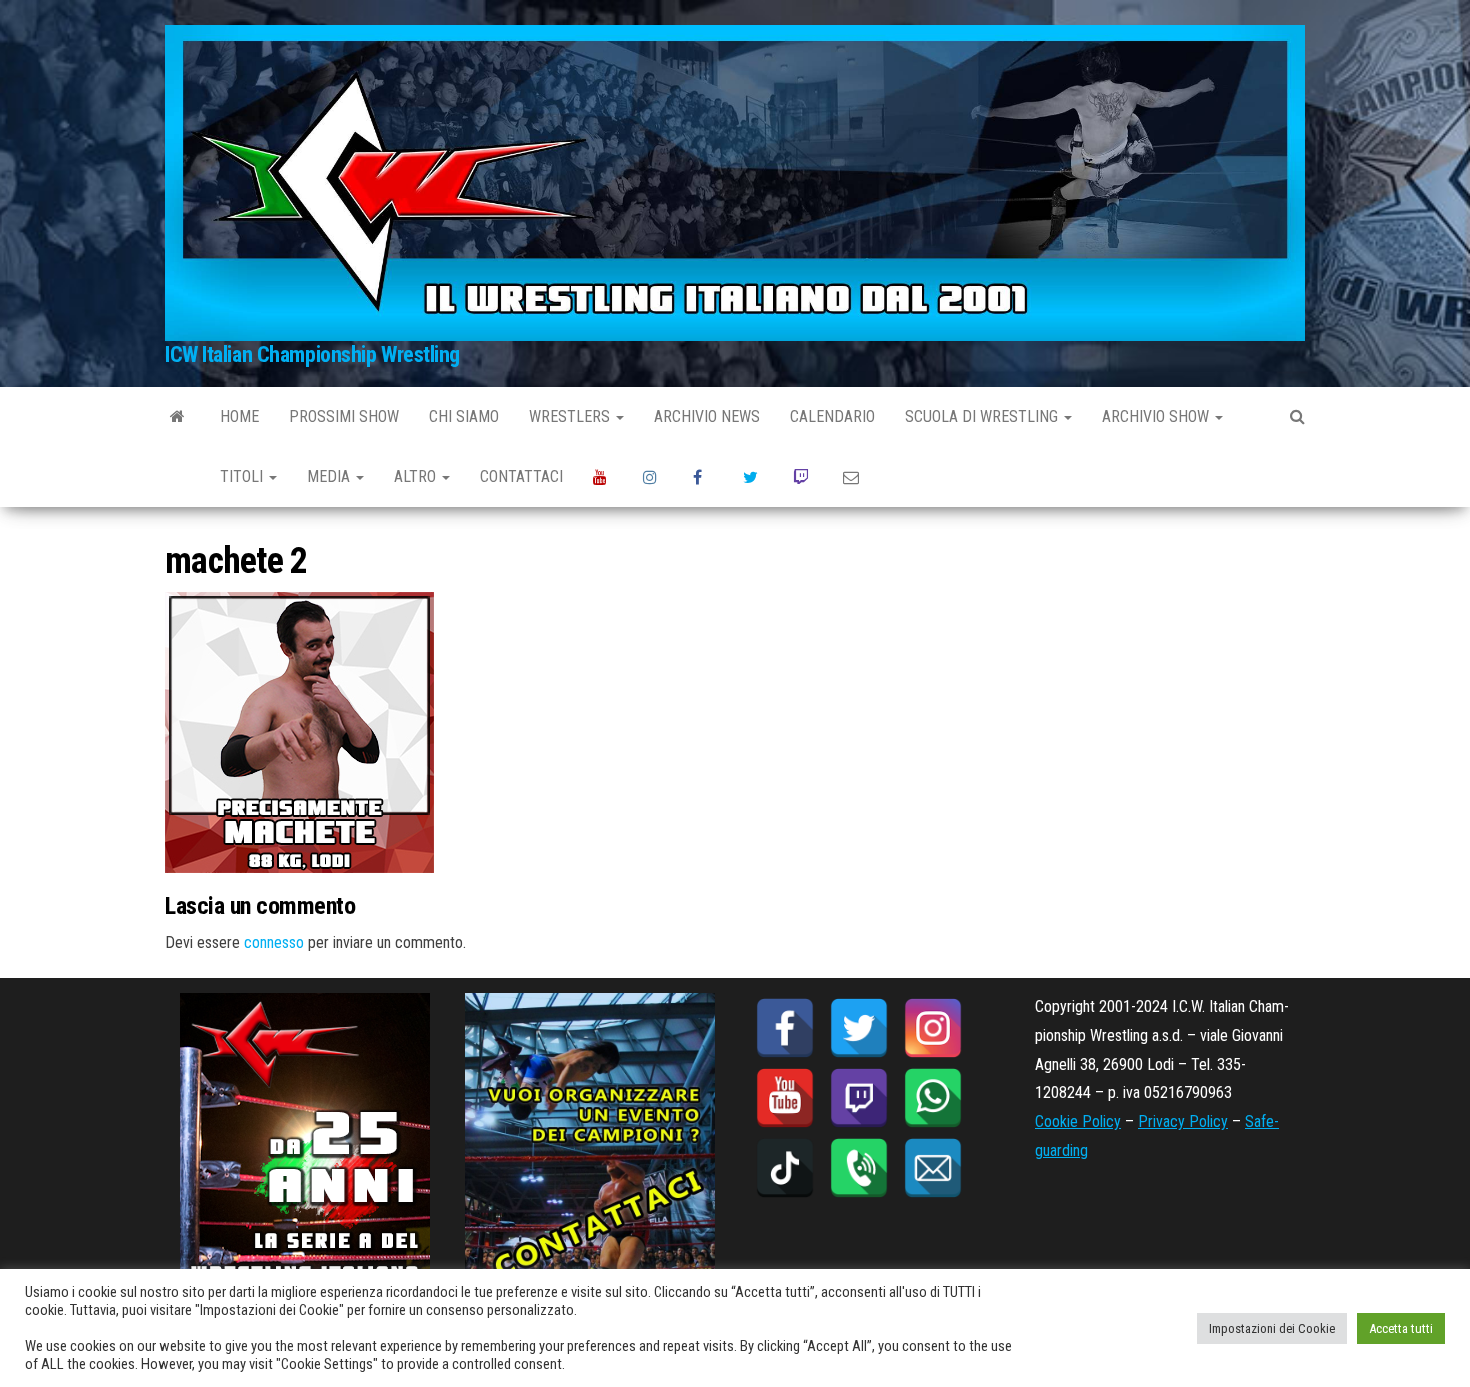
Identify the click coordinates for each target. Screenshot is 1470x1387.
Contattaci (521, 476)
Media (330, 476)
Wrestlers (571, 416)
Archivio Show (1157, 416)
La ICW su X (753, 477)
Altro (417, 476)
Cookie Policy (1078, 1121)
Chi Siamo (464, 416)
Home (239, 416)
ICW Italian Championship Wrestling (312, 354)
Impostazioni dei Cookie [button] (1272, 1328)
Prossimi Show (344, 416)
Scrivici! (853, 477)
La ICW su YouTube (603, 477)
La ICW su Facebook (703, 477)
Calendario (832, 416)
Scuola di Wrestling (983, 416)
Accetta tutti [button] (1401, 1328)
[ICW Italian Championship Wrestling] (177, 417)
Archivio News (707, 416)
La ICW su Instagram (653, 477)
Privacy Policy (1183, 1121)
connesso (274, 942)
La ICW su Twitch (803, 477)
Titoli (243, 476)
